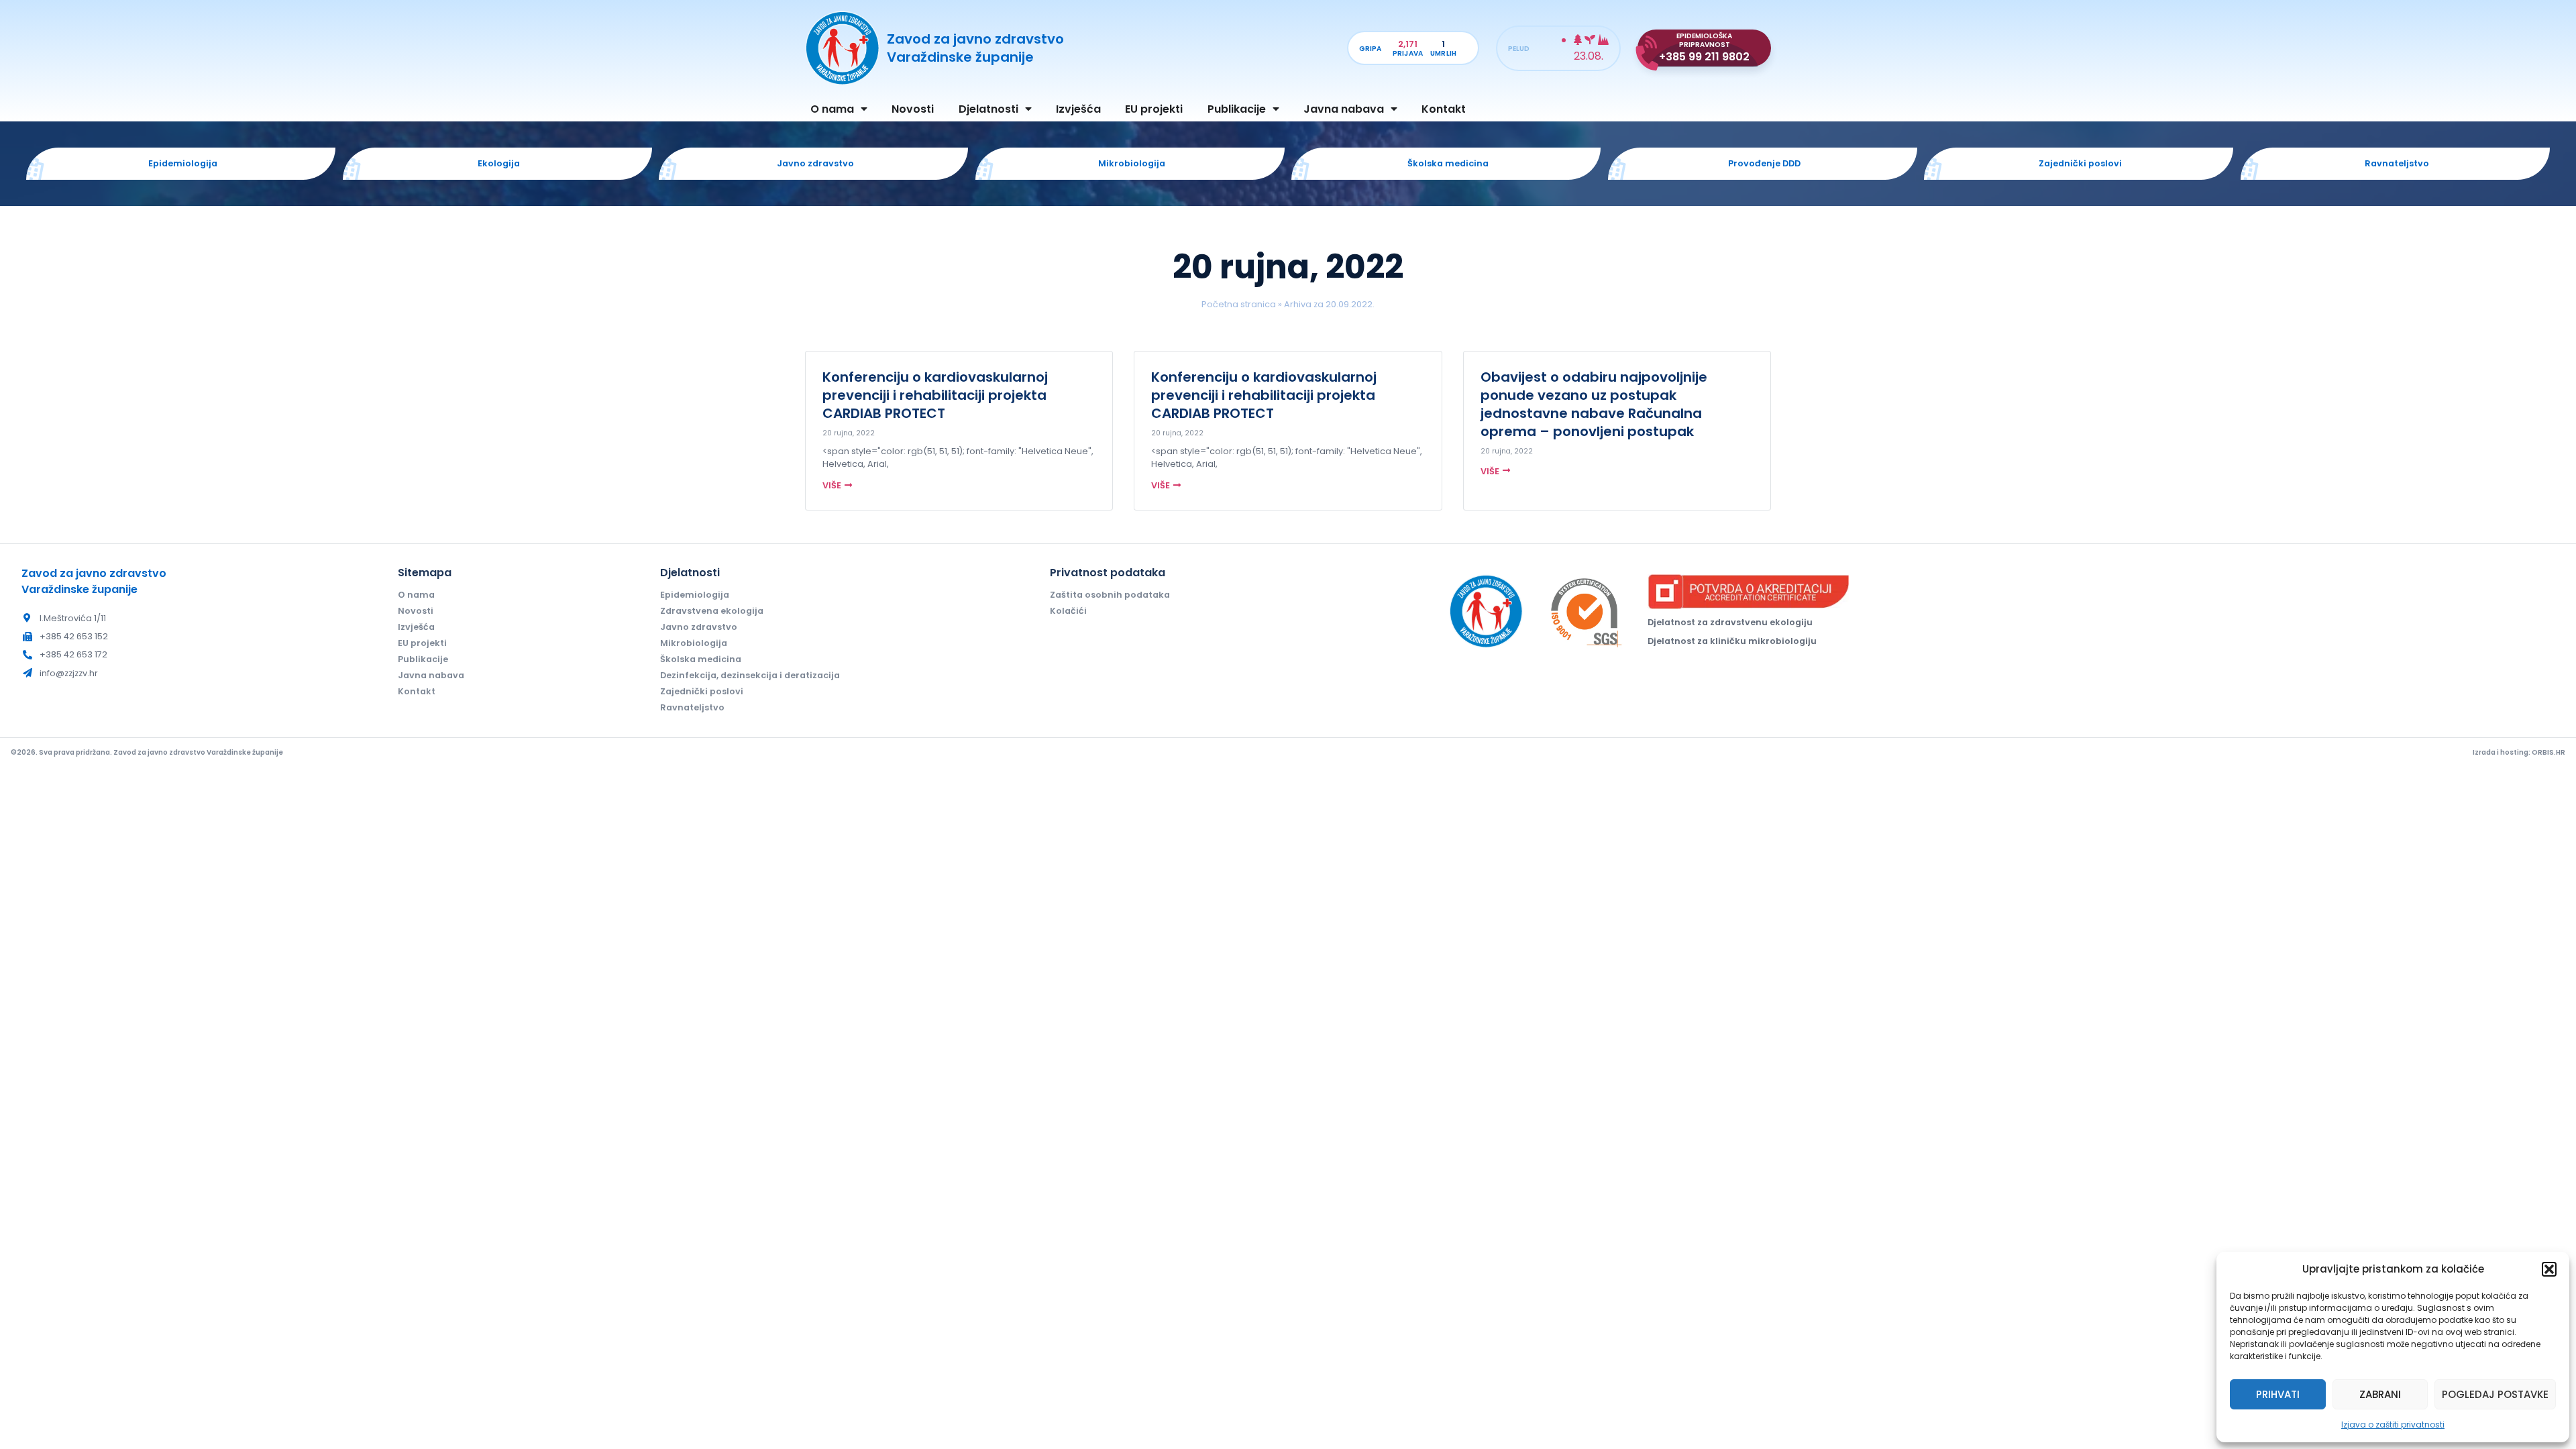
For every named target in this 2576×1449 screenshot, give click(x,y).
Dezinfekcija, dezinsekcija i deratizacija (750, 675)
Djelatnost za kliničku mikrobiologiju (1732, 641)
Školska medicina (701, 659)
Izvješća (1078, 109)
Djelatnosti (988, 109)
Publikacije (1237, 109)
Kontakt (1444, 109)
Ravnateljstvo (692, 707)
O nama (832, 109)
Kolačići (1068, 611)
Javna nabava (1344, 109)
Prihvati (2278, 1394)
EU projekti (1154, 109)
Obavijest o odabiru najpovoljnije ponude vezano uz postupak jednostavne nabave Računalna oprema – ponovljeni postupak (1594, 404)
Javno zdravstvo (699, 627)
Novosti (913, 109)
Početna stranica (1239, 304)
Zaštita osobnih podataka (1110, 595)
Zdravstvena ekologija (712, 611)
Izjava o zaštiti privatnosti (2393, 1425)
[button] (2549, 1269)
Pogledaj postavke (2495, 1394)
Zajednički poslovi (702, 691)
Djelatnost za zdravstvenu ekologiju (1730, 622)
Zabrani (2380, 1394)
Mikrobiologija (694, 643)
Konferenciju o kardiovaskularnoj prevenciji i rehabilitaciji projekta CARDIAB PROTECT (935, 395)
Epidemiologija (695, 595)
